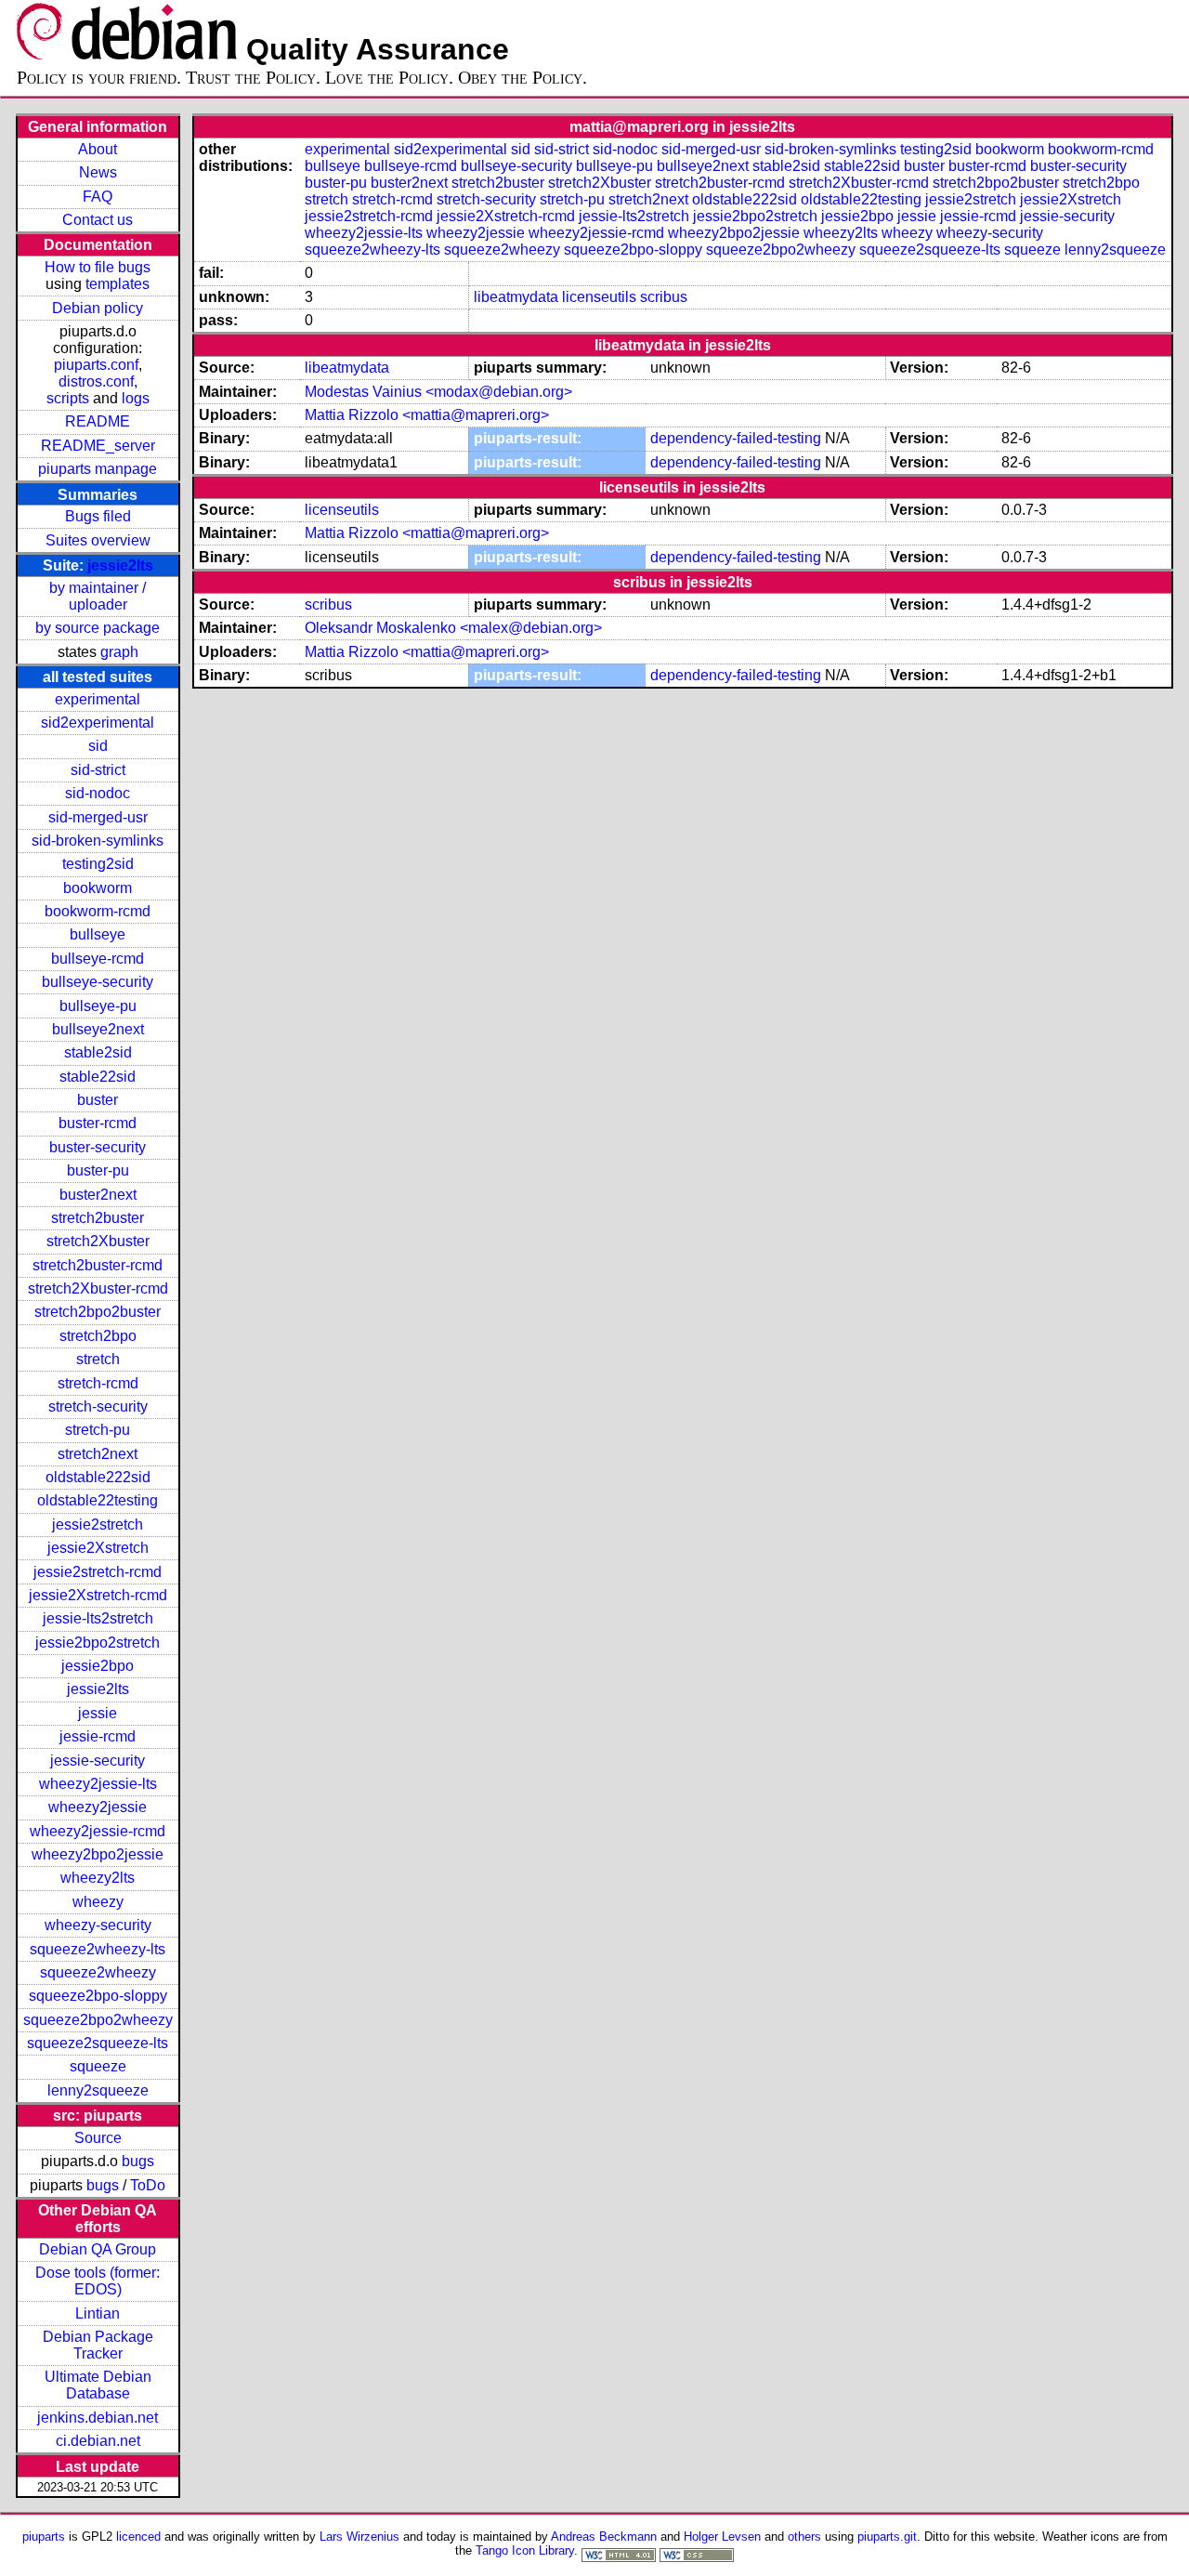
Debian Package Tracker (98, 2345)
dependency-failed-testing (736, 438)
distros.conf (96, 381)
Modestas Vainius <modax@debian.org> (438, 392)
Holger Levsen (722, 2537)
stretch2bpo (98, 1336)
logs (136, 398)
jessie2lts (120, 565)
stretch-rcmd (98, 1383)
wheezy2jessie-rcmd (98, 1831)
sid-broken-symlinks (98, 841)
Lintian (98, 2313)
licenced (138, 2537)
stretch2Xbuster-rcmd (98, 1288)
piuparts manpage (98, 469)
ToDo (148, 2185)
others (804, 2537)
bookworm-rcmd (98, 911)
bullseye (98, 934)
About (98, 149)
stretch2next (98, 1454)
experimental (98, 699)
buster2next (98, 1195)
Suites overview (98, 540)
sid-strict (98, 770)
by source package (98, 628)
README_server (98, 446)
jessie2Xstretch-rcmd (98, 1595)
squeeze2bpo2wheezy (98, 2020)
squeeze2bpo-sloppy (98, 1996)
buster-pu (98, 1170)
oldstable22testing (98, 1500)
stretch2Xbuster (98, 1241)
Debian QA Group (98, 2249)
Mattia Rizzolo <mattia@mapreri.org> (427, 415)
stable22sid (98, 1077)
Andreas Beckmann (604, 2537)
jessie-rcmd (98, 1736)
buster (98, 1100)
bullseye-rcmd (98, 959)
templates (118, 284)
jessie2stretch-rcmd (98, 1572)
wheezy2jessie (98, 1807)
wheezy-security (98, 1925)
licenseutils (599, 297)
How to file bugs (98, 267)
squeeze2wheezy (98, 1972)
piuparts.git (887, 2537)
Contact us (98, 220)
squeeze (98, 2066)
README (98, 421)
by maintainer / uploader (98, 596)
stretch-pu (98, 1430)
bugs (138, 2161)
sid (98, 746)
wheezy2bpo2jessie (98, 1854)
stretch (98, 1359)
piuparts (44, 2537)
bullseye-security (98, 982)
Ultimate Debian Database (98, 2385)
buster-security (98, 1147)
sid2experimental (98, 723)
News (98, 172)
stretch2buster (98, 1218)
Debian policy (98, 308)
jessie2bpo (98, 1666)
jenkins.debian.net (98, 2418)
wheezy (98, 1902)
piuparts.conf (96, 365)
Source (98, 2138)
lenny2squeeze (98, 2090)
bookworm (98, 888)
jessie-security (98, 1761)
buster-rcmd (98, 1123)
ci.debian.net (98, 2441)
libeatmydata (516, 297)
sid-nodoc (98, 793)
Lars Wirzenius (359, 2537)
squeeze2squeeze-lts (98, 2043)
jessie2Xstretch (98, 1548)
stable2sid (98, 1052)
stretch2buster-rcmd (98, 1265)
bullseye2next (98, 1029)
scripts (68, 398)
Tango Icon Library (525, 2550)
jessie (98, 1713)
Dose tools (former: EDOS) (98, 2281)
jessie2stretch (98, 1525)
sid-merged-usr (98, 817)
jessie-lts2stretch (98, 1618)
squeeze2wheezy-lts (98, 1949)
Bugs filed (98, 516)
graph (119, 652)
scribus (664, 297)
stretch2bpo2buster (98, 1312)
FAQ (98, 197)
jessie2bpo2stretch (98, 1643)
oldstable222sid (98, 1477)
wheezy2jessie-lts (98, 1784)
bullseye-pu (98, 1006)
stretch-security (98, 1406)
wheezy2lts (98, 1878)
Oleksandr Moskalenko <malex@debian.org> (453, 628)
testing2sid (98, 864)
